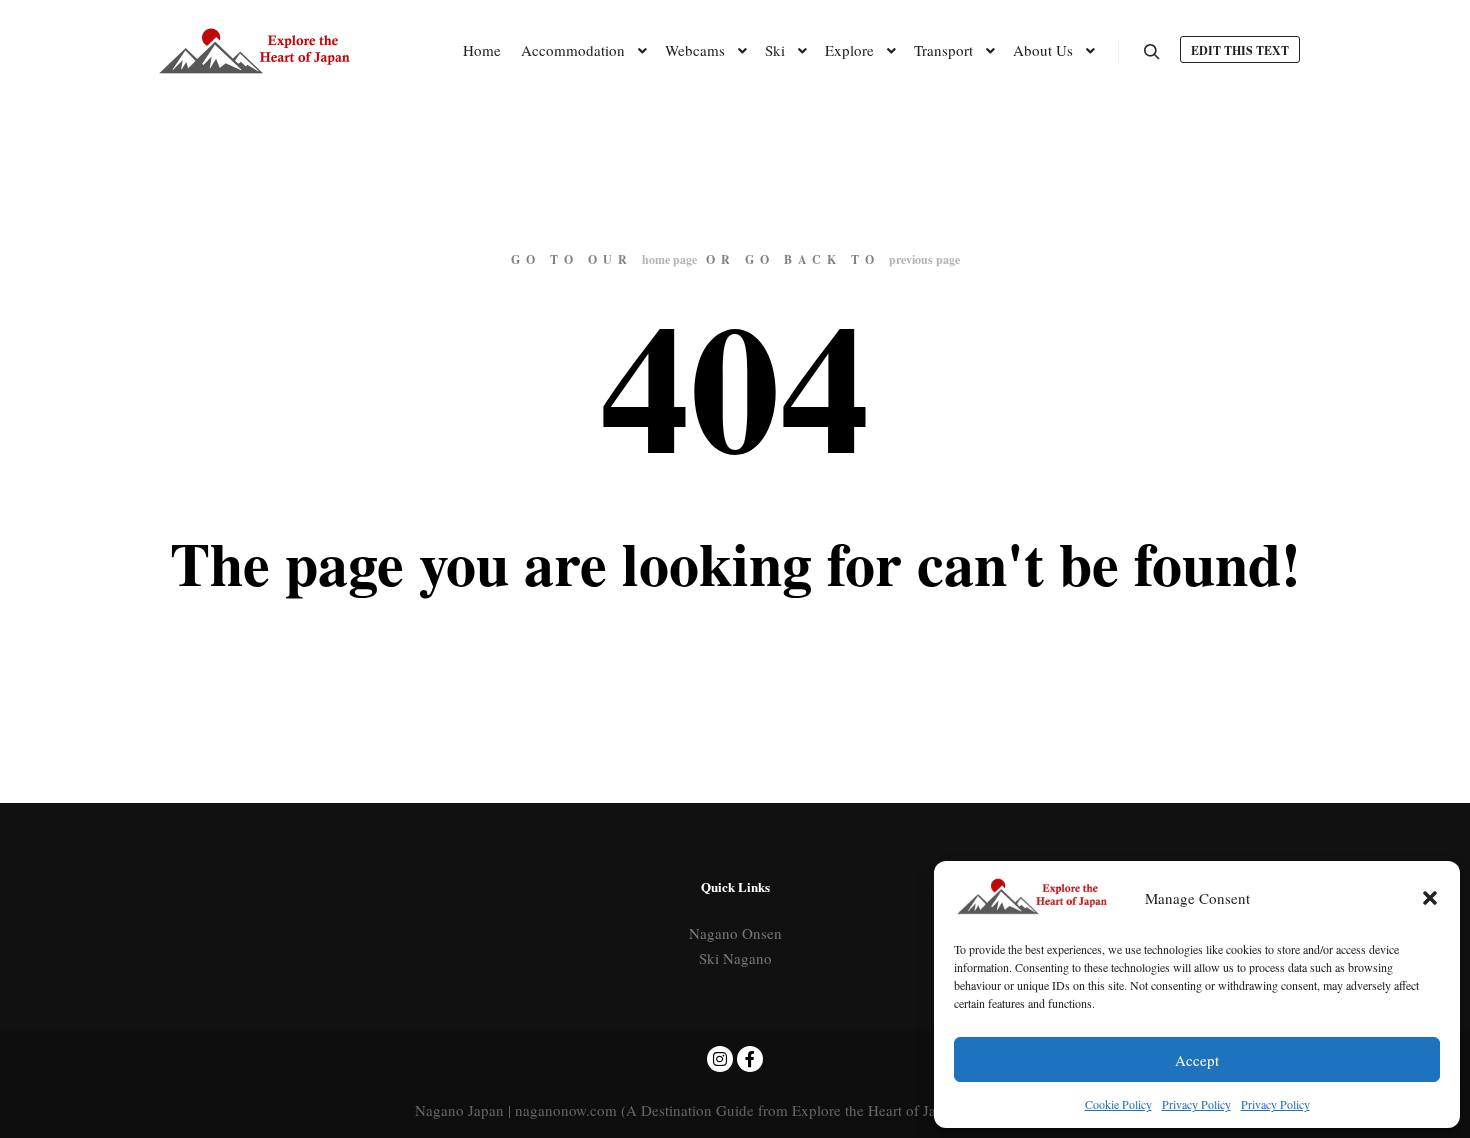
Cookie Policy (1118, 1104)
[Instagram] (720, 1059)
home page (669, 259)
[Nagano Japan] (255, 50)
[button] (1430, 898)
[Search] (1152, 52)
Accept (1197, 1060)
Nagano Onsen (735, 933)
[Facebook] (750, 1059)
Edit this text (1240, 50)
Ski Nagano (735, 958)
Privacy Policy (1196, 1104)
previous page (924, 259)
